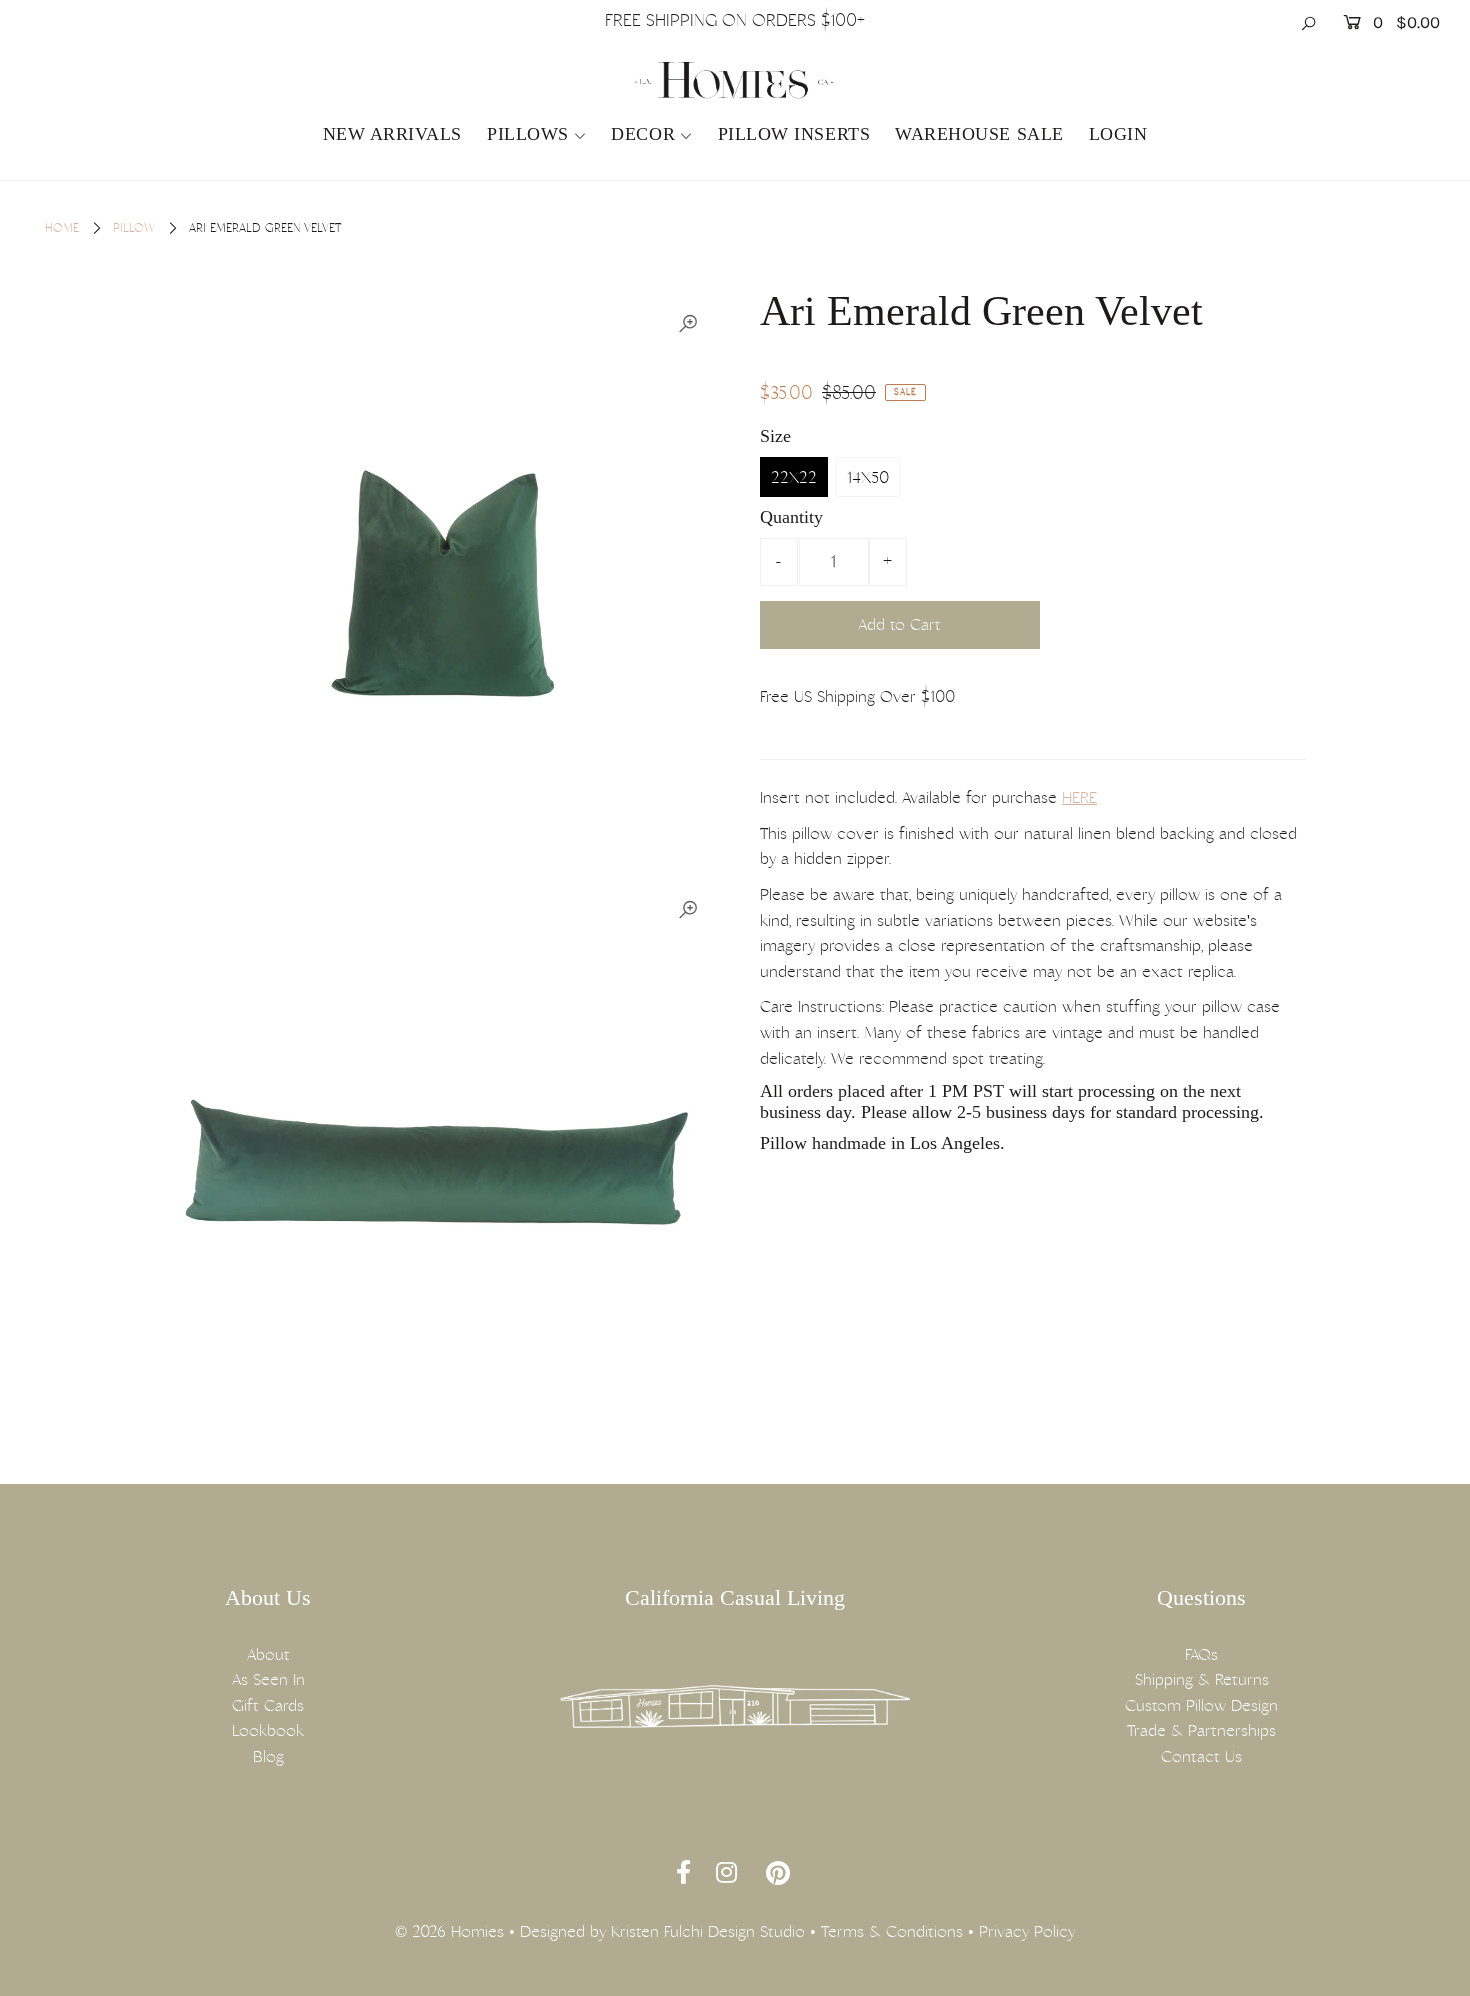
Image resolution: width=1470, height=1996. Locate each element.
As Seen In (268, 1679)
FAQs (1201, 1654)
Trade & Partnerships (1201, 1730)
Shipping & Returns (1202, 1679)
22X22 (794, 477)
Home (62, 228)
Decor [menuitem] (643, 134)
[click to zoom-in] (688, 324)
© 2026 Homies (449, 1931)
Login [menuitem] (1118, 134)
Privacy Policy (1027, 1931)
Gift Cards (268, 1705)
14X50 (868, 477)
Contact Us (1201, 1756)
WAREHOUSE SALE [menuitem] (979, 134)
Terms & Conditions (892, 1931)
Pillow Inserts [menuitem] (794, 134)
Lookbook (268, 1730)
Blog (268, 1756)
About (268, 1654)
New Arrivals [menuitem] (392, 134)
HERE (1079, 797)
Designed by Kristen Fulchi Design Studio (662, 1931)
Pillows (528, 134)
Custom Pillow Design (1201, 1705)
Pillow (134, 228)
